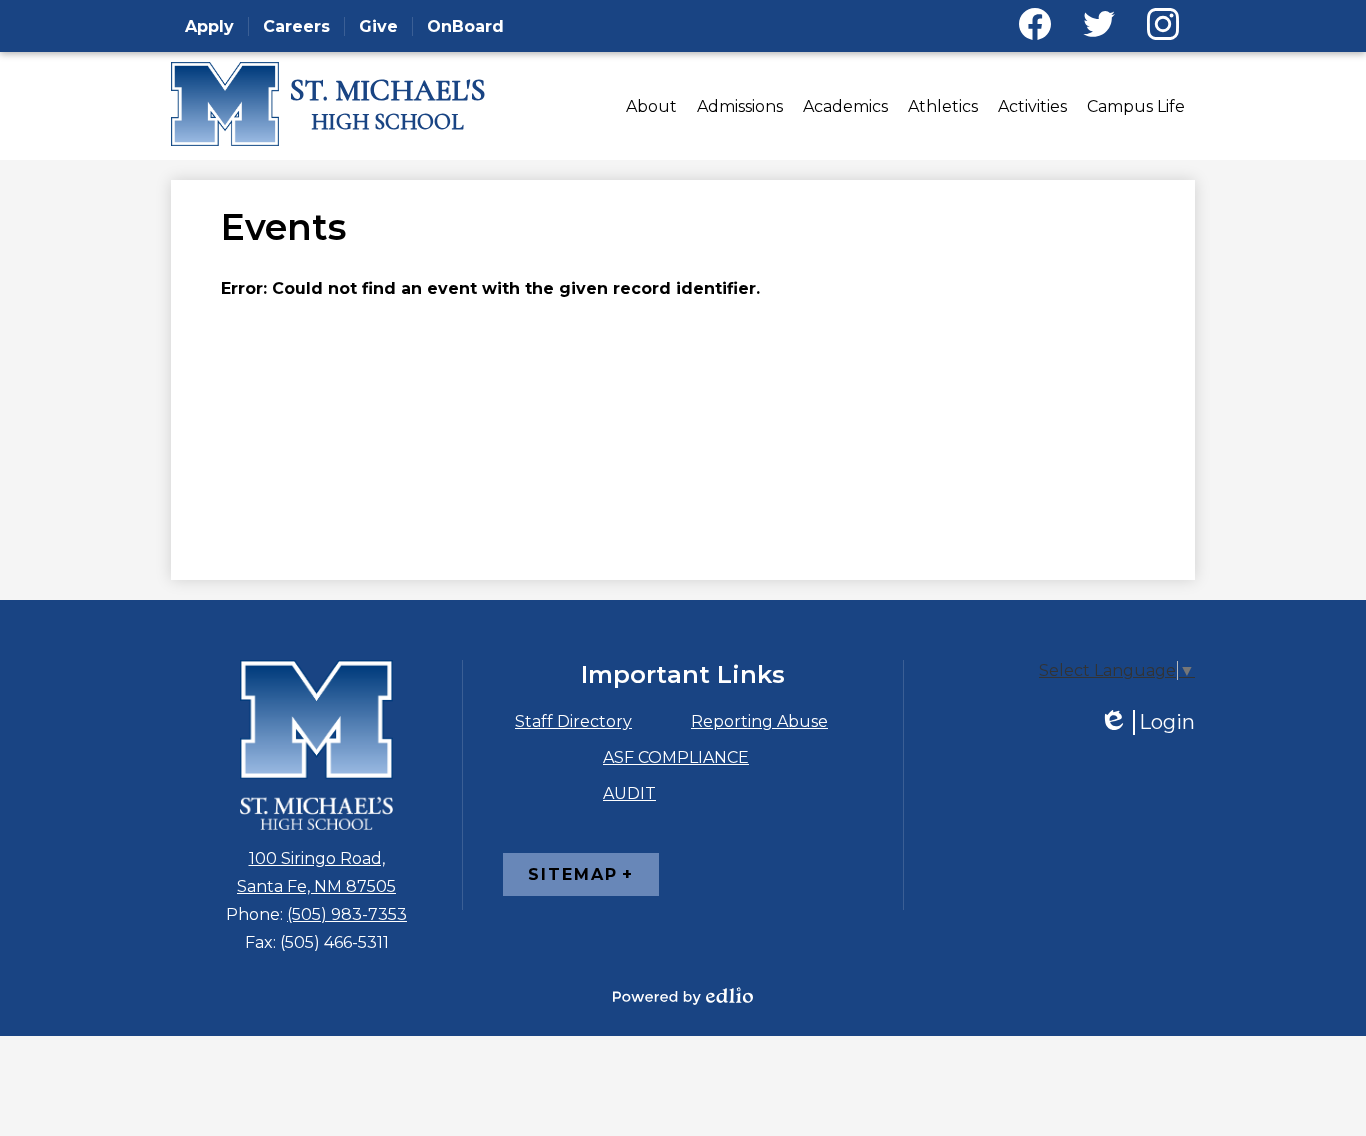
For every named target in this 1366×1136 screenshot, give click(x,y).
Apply (209, 26)
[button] (651, 106)
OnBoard (465, 26)
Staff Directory (573, 721)
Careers (296, 26)
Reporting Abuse (759, 721)
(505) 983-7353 (347, 914)
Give (378, 26)
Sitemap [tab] (573, 874)
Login (1147, 722)
